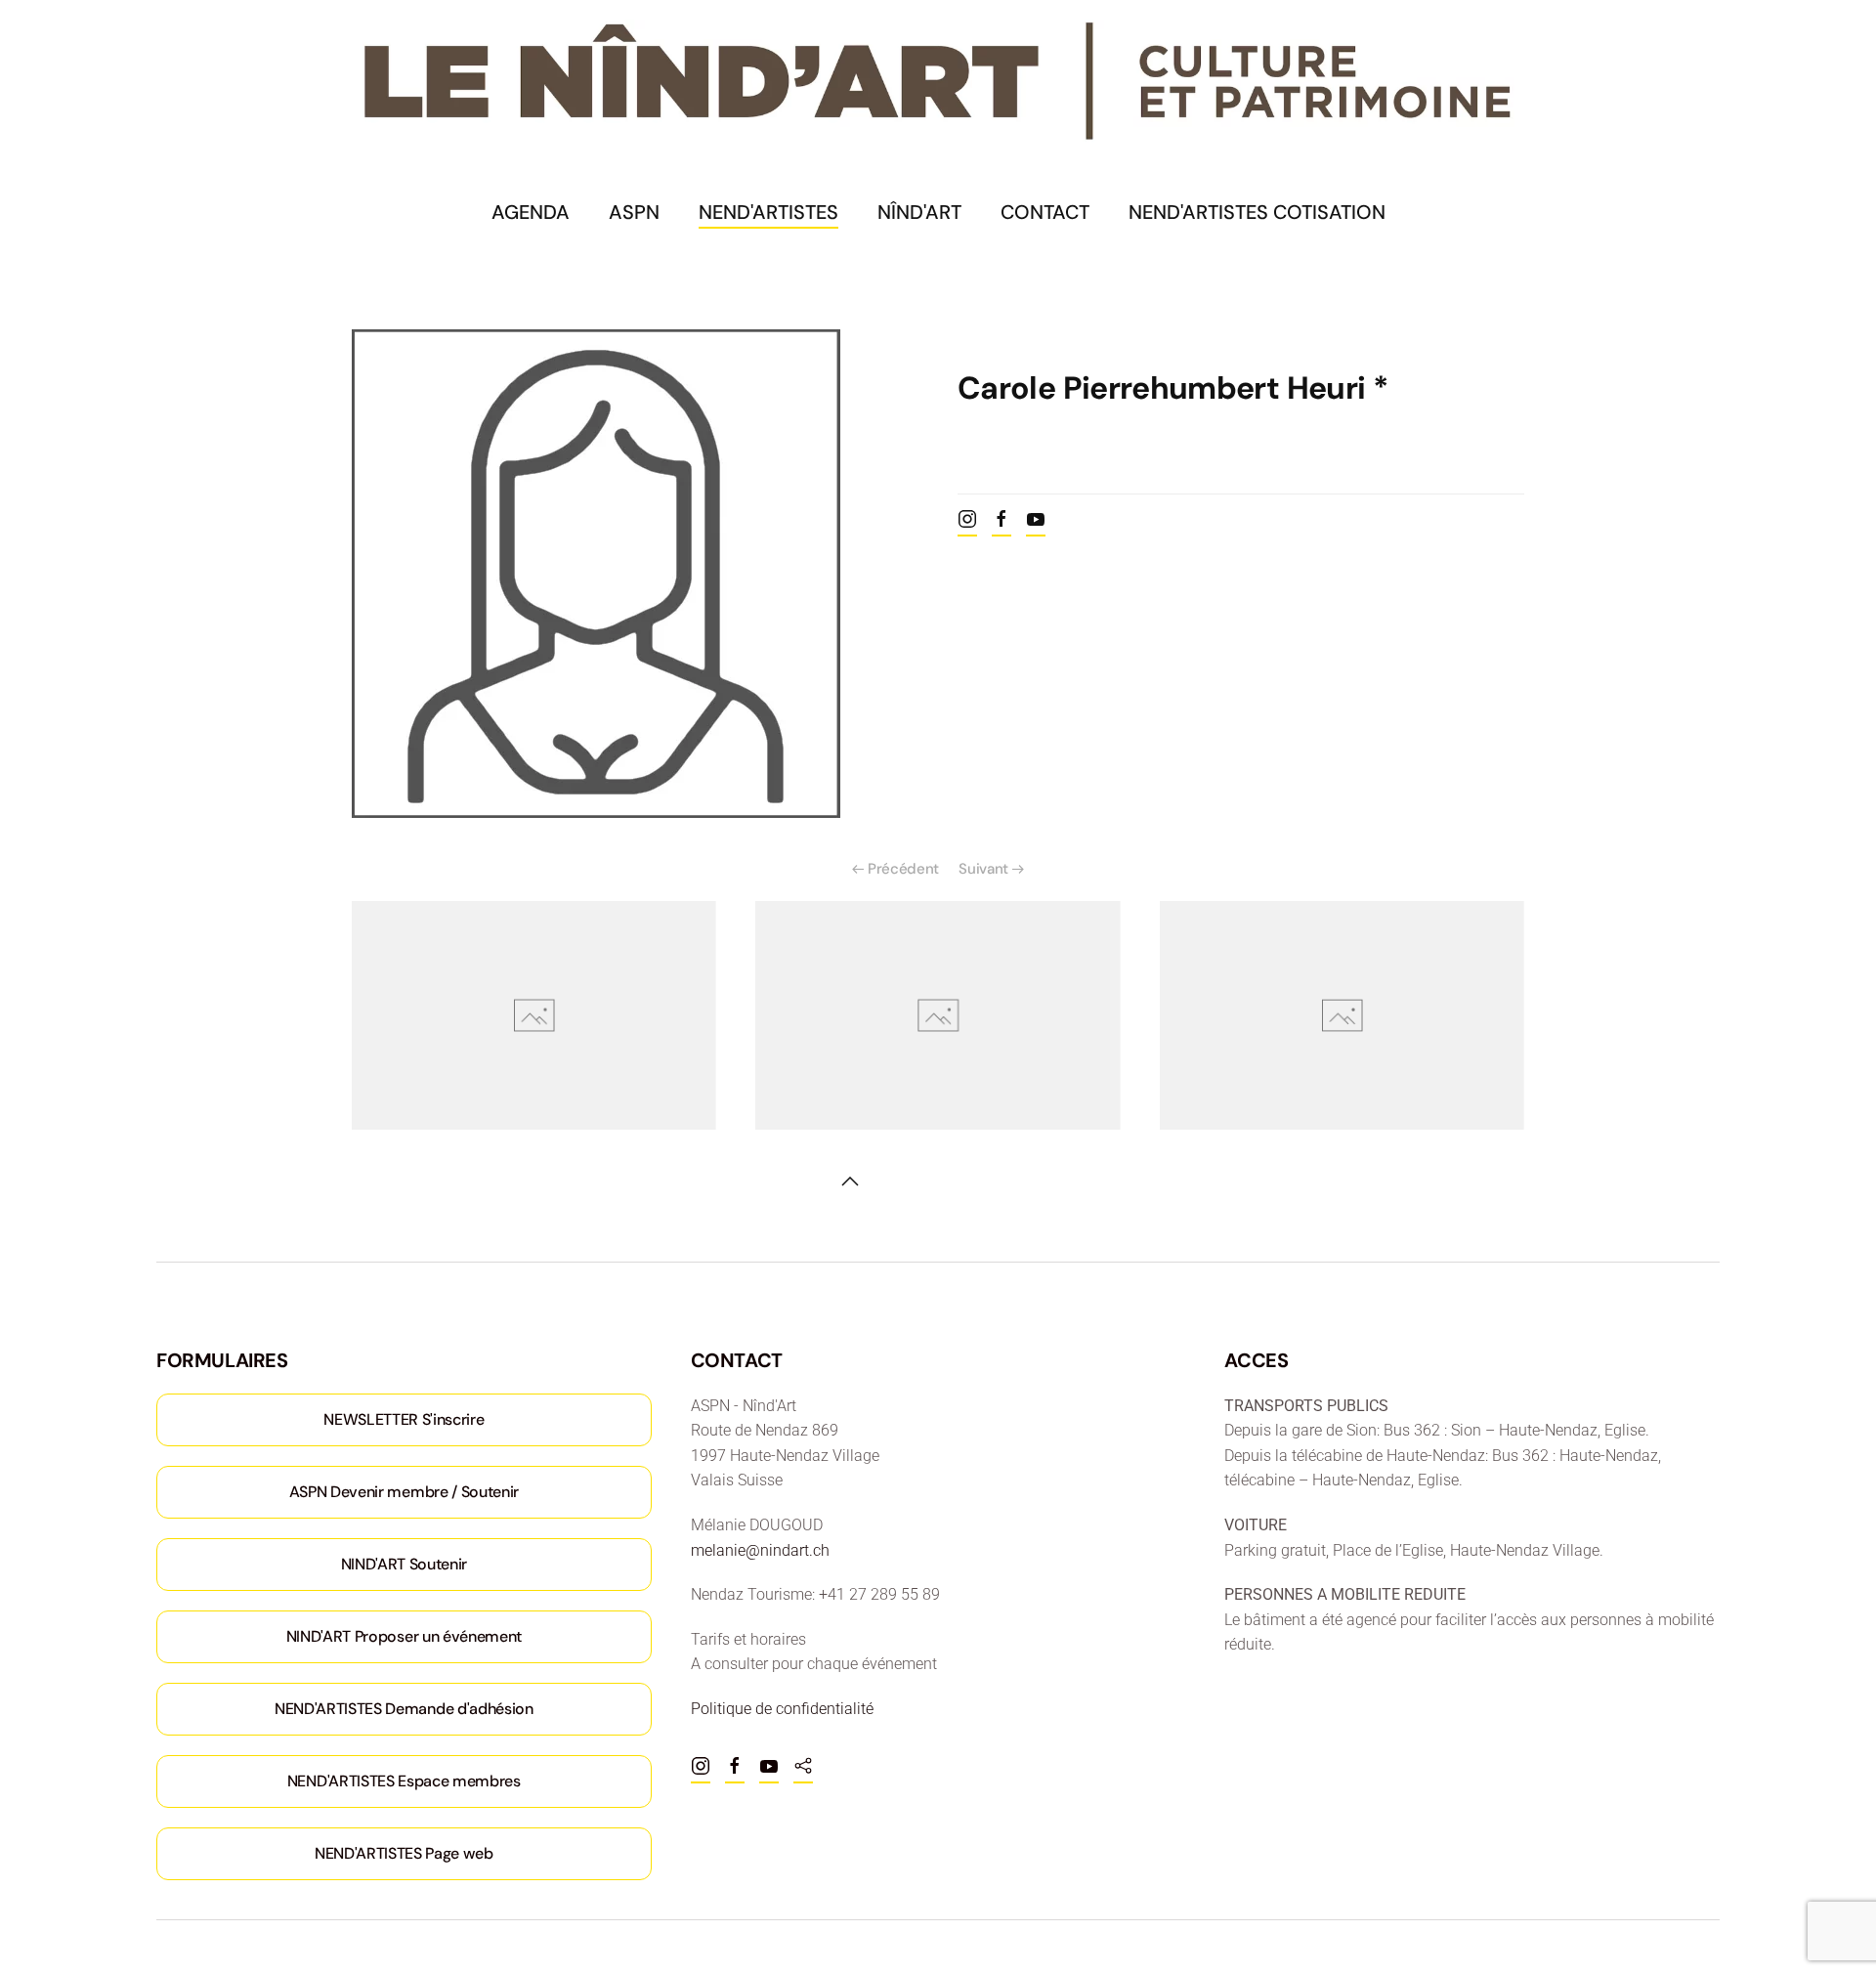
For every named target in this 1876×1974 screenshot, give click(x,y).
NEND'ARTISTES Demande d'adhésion (404, 1709)
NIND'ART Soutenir (405, 1564)
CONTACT (1045, 212)
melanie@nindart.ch (760, 1550)
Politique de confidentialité (782, 1709)
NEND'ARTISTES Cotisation (1257, 212)
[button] (850, 1181)
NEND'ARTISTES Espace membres (404, 1781)
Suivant (983, 869)
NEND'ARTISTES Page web (404, 1853)
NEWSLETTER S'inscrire (404, 1419)
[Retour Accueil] (938, 82)
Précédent (903, 869)
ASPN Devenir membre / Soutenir (404, 1492)
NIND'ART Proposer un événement (404, 1636)
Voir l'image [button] (534, 1015)
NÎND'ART (919, 212)
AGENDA (531, 212)
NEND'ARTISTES (768, 212)
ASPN (634, 212)
